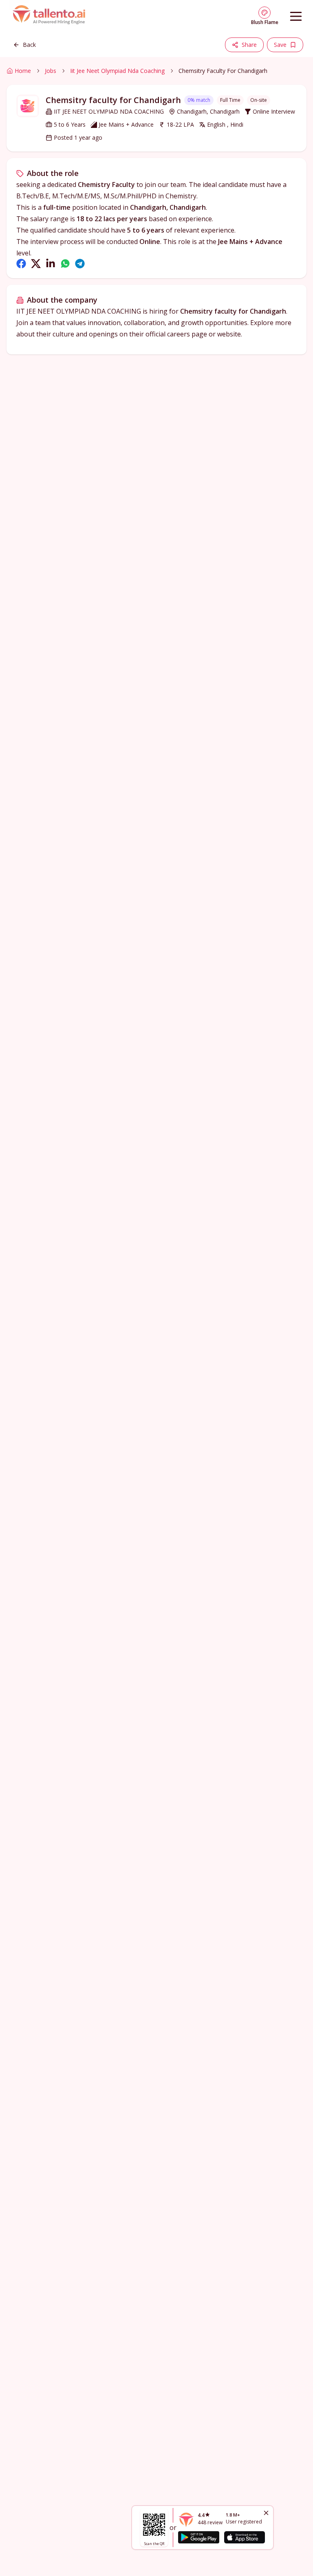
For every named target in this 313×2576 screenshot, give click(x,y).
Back (29, 45)
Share (249, 45)
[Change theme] (265, 13)
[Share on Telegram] (80, 264)
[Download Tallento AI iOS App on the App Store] (245, 2537)
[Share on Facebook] (21, 264)
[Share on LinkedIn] (51, 264)
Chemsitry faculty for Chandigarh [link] (223, 71)
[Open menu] (296, 16)
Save (280, 45)
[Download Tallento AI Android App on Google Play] (198, 2537)
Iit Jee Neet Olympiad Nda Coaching (117, 71)
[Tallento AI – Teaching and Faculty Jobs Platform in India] (50, 16)
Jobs (51, 71)
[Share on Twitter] (36, 264)
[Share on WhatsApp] (65, 264)
